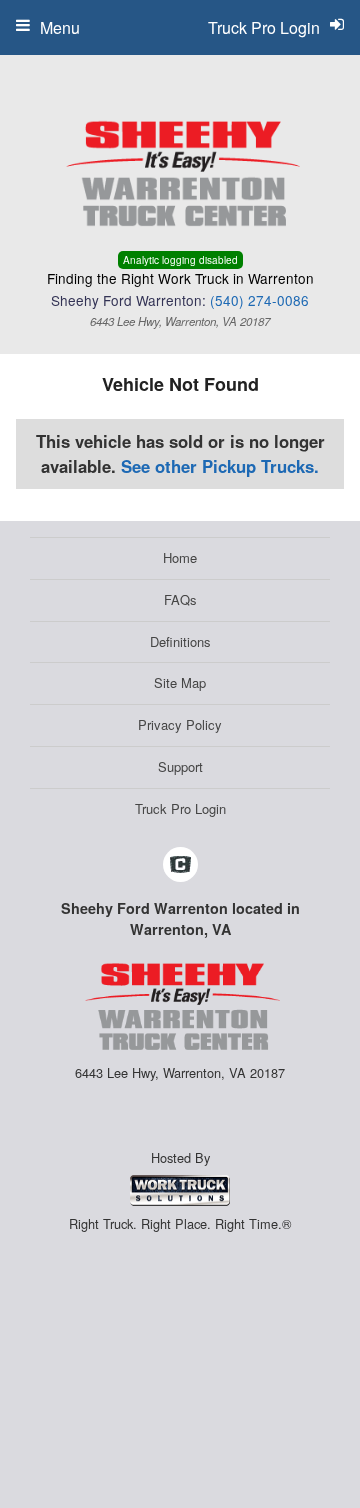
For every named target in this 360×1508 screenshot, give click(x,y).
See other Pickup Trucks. (220, 466)
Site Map (180, 682)
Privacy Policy (180, 724)
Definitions (180, 641)
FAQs (180, 599)
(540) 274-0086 (259, 300)
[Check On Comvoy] (180, 865)
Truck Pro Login (180, 808)
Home (180, 557)
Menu (60, 27)
